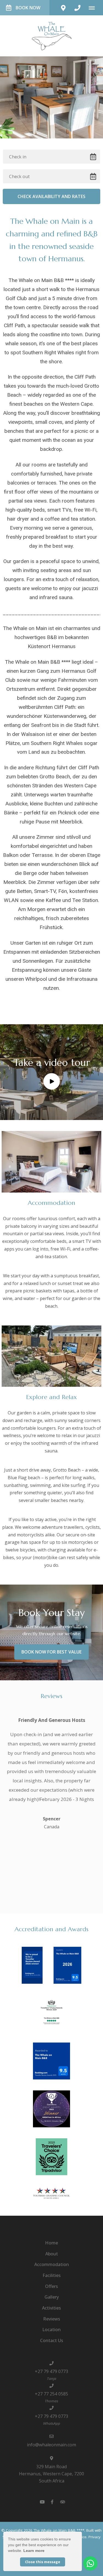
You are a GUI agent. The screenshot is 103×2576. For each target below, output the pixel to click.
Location (51, 2330)
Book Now (28, 8)
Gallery (52, 2297)
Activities (51, 2308)
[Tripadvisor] (62, 2502)
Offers (51, 2286)
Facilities (52, 2275)
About (52, 2254)
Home (51, 2243)
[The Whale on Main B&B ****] (52, 35)
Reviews (52, 2319)
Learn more (34, 2551)
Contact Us (52, 2340)
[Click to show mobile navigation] (94, 8)
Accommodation (51, 1203)
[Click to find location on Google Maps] (63, 8)
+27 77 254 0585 (51, 2394)
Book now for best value (51, 1652)
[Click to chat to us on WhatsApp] (90, 2563)
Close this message (43, 2562)
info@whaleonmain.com (51, 2445)
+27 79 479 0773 (51, 2371)
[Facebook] (52, 2502)
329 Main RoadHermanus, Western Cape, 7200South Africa (51, 2474)
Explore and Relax (51, 1397)
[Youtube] (42, 2502)
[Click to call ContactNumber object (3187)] (77, 8)
